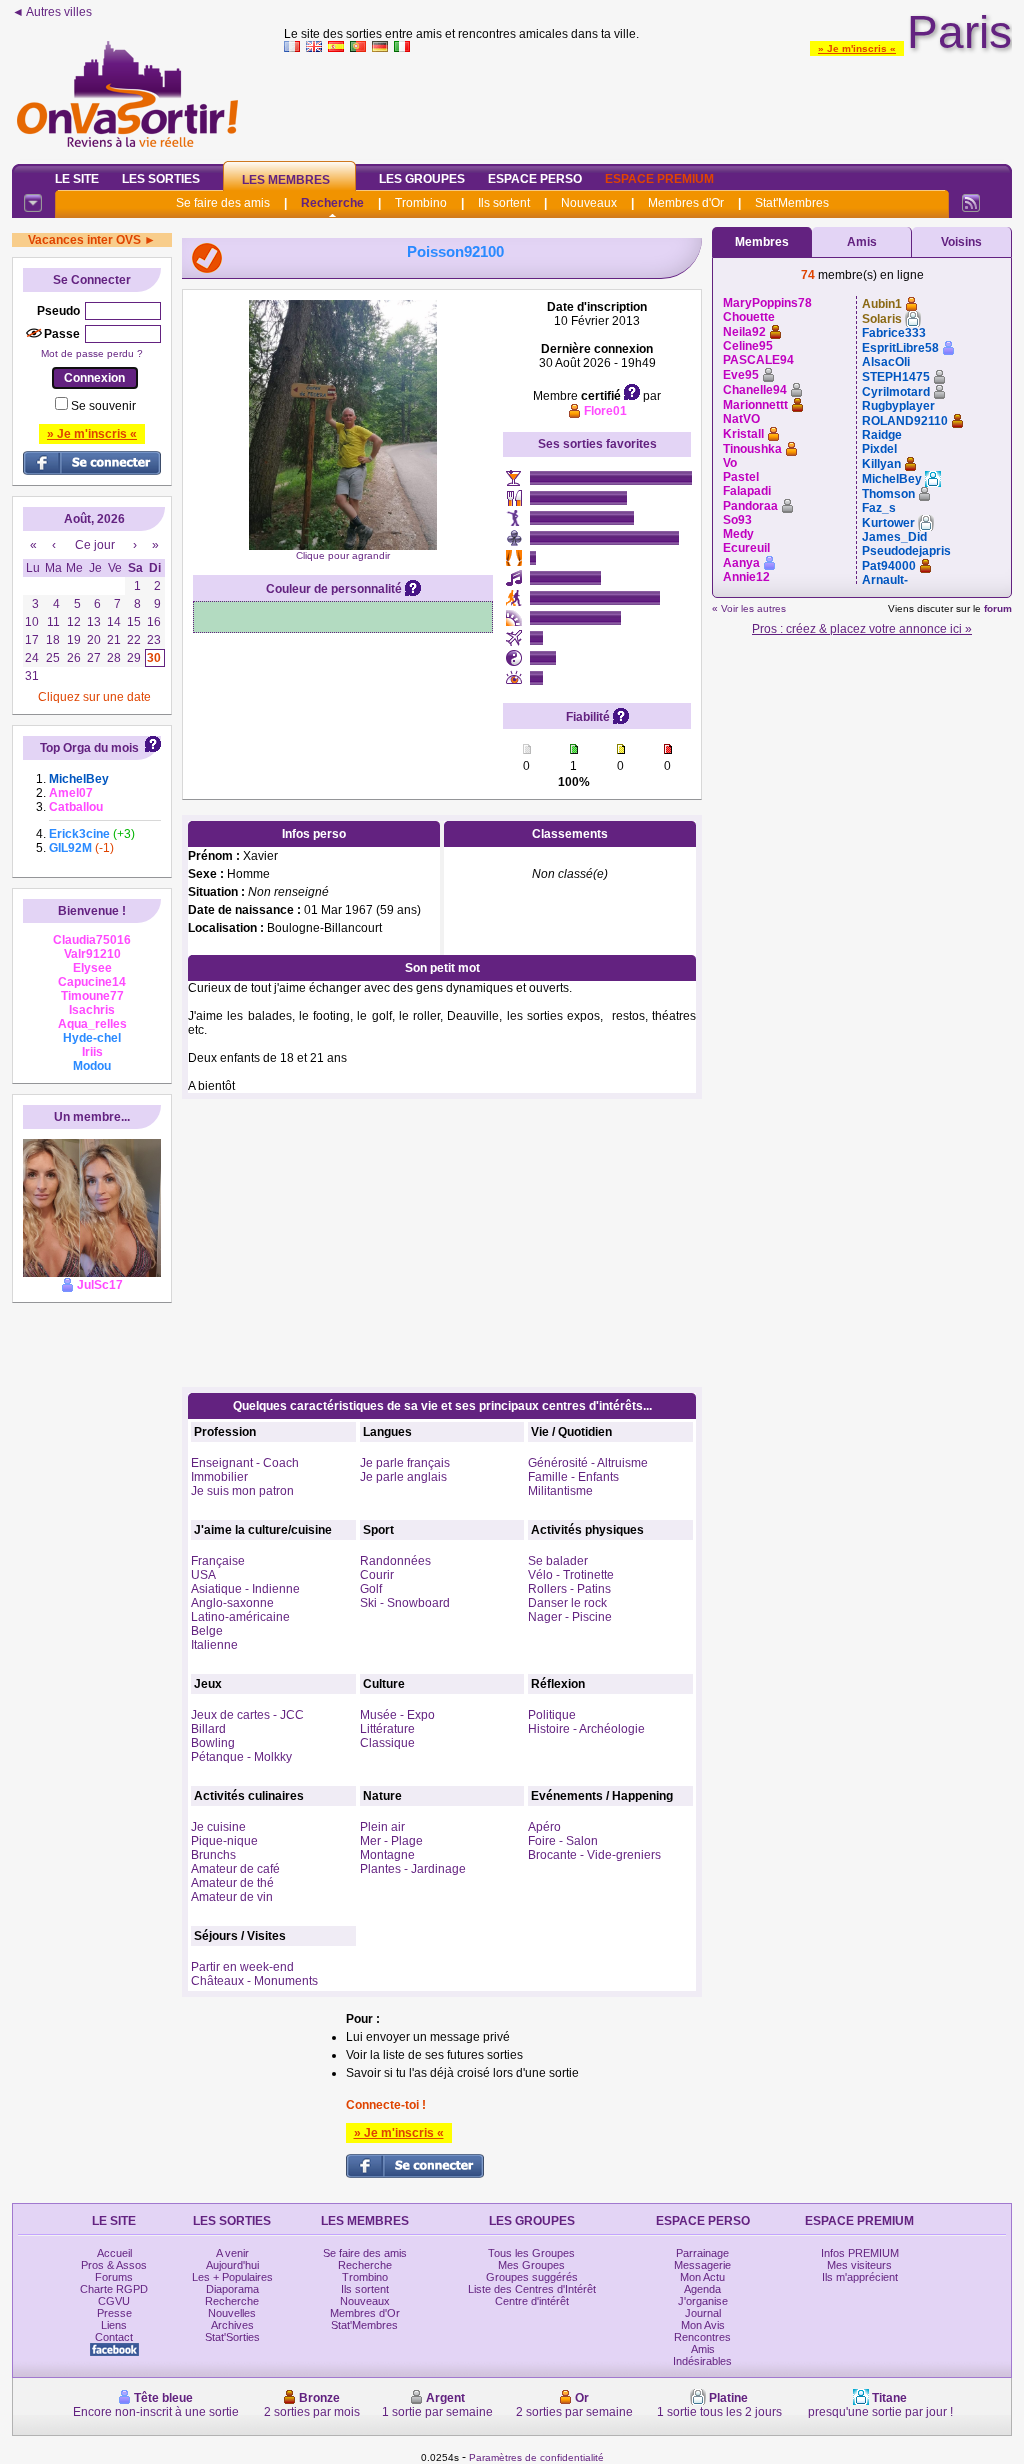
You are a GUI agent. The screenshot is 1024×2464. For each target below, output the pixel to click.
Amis (862, 242)
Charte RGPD (114, 2289)
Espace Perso (535, 179)
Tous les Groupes (531, 2253)
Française (218, 1561)
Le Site (77, 179)
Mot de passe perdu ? (92, 353)
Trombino (421, 203)
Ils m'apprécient (860, 2277)
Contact (114, 2337)
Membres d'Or (686, 203)
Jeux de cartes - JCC (247, 1715)
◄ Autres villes (52, 12)
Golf (371, 1589)
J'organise (703, 2301)
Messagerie (702, 2265)
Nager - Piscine (570, 1617)
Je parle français (405, 1463)
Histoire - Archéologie (586, 1729)
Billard (208, 1729)
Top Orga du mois (89, 748)
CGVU (114, 2301)
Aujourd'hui (232, 2265)
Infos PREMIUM (860, 2253)
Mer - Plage (391, 1841)
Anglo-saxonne (232, 1603)
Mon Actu (702, 2277)
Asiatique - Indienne (245, 1589)
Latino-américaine (240, 1617)
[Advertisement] (648, 104)
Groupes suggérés (532, 2277)
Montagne (387, 1855)
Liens (114, 2325)
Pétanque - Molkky (241, 1757)
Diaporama (232, 2289)
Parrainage (702, 2253)
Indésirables (702, 2361)
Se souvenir (103, 406)
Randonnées (395, 1561)
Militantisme (560, 1491)
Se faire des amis (223, 203)
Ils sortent (504, 203)
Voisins (961, 242)
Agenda (702, 2289)
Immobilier (219, 1477)
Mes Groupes (531, 2265)
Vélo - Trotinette (571, 1575)
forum (998, 608)
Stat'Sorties (232, 2337)
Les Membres (286, 180)
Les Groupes (422, 179)
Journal (703, 2313)
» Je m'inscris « (857, 48)
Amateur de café (235, 1869)
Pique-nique (224, 1841)
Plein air (382, 1827)
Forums (114, 2277)
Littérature (387, 1729)
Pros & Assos (114, 2265)
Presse (114, 2313)
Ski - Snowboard (405, 1603)
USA (203, 1575)
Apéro (544, 1827)
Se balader (558, 1561)
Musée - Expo (397, 1715)
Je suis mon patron (242, 1491)
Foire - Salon (563, 1841)
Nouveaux (589, 203)
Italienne (214, 1645)
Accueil (114, 2253)
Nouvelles (232, 2313)
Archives (232, 2325)
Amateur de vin (232, 1897)
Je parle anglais (403, 1477)
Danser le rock (567, 1603)
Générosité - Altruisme (588, 1463)
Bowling (213, 1743)
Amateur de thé (232, 1883)
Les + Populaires (232, 2277)
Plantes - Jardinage (413, 1869)
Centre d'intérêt (532, 2301)
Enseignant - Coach (245, 1463)
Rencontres (702, 2337)
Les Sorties (161, 179)
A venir (232, 2253)
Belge (207, 1631)
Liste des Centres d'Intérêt (532, 2289)
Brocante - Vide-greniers (594, 1855)
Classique (387, 1743)
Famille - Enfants (573, 1477)
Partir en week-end (242, 1967)
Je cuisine (218, 1827)
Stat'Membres (792, 203)
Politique (552, 1715)
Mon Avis (703, 2325)
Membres (762, 242)
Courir (377, 1575)
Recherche (332, 203)
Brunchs (213, 1855)
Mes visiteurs (859, 2265)
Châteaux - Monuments (254, 1981)
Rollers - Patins (569, 1589)
